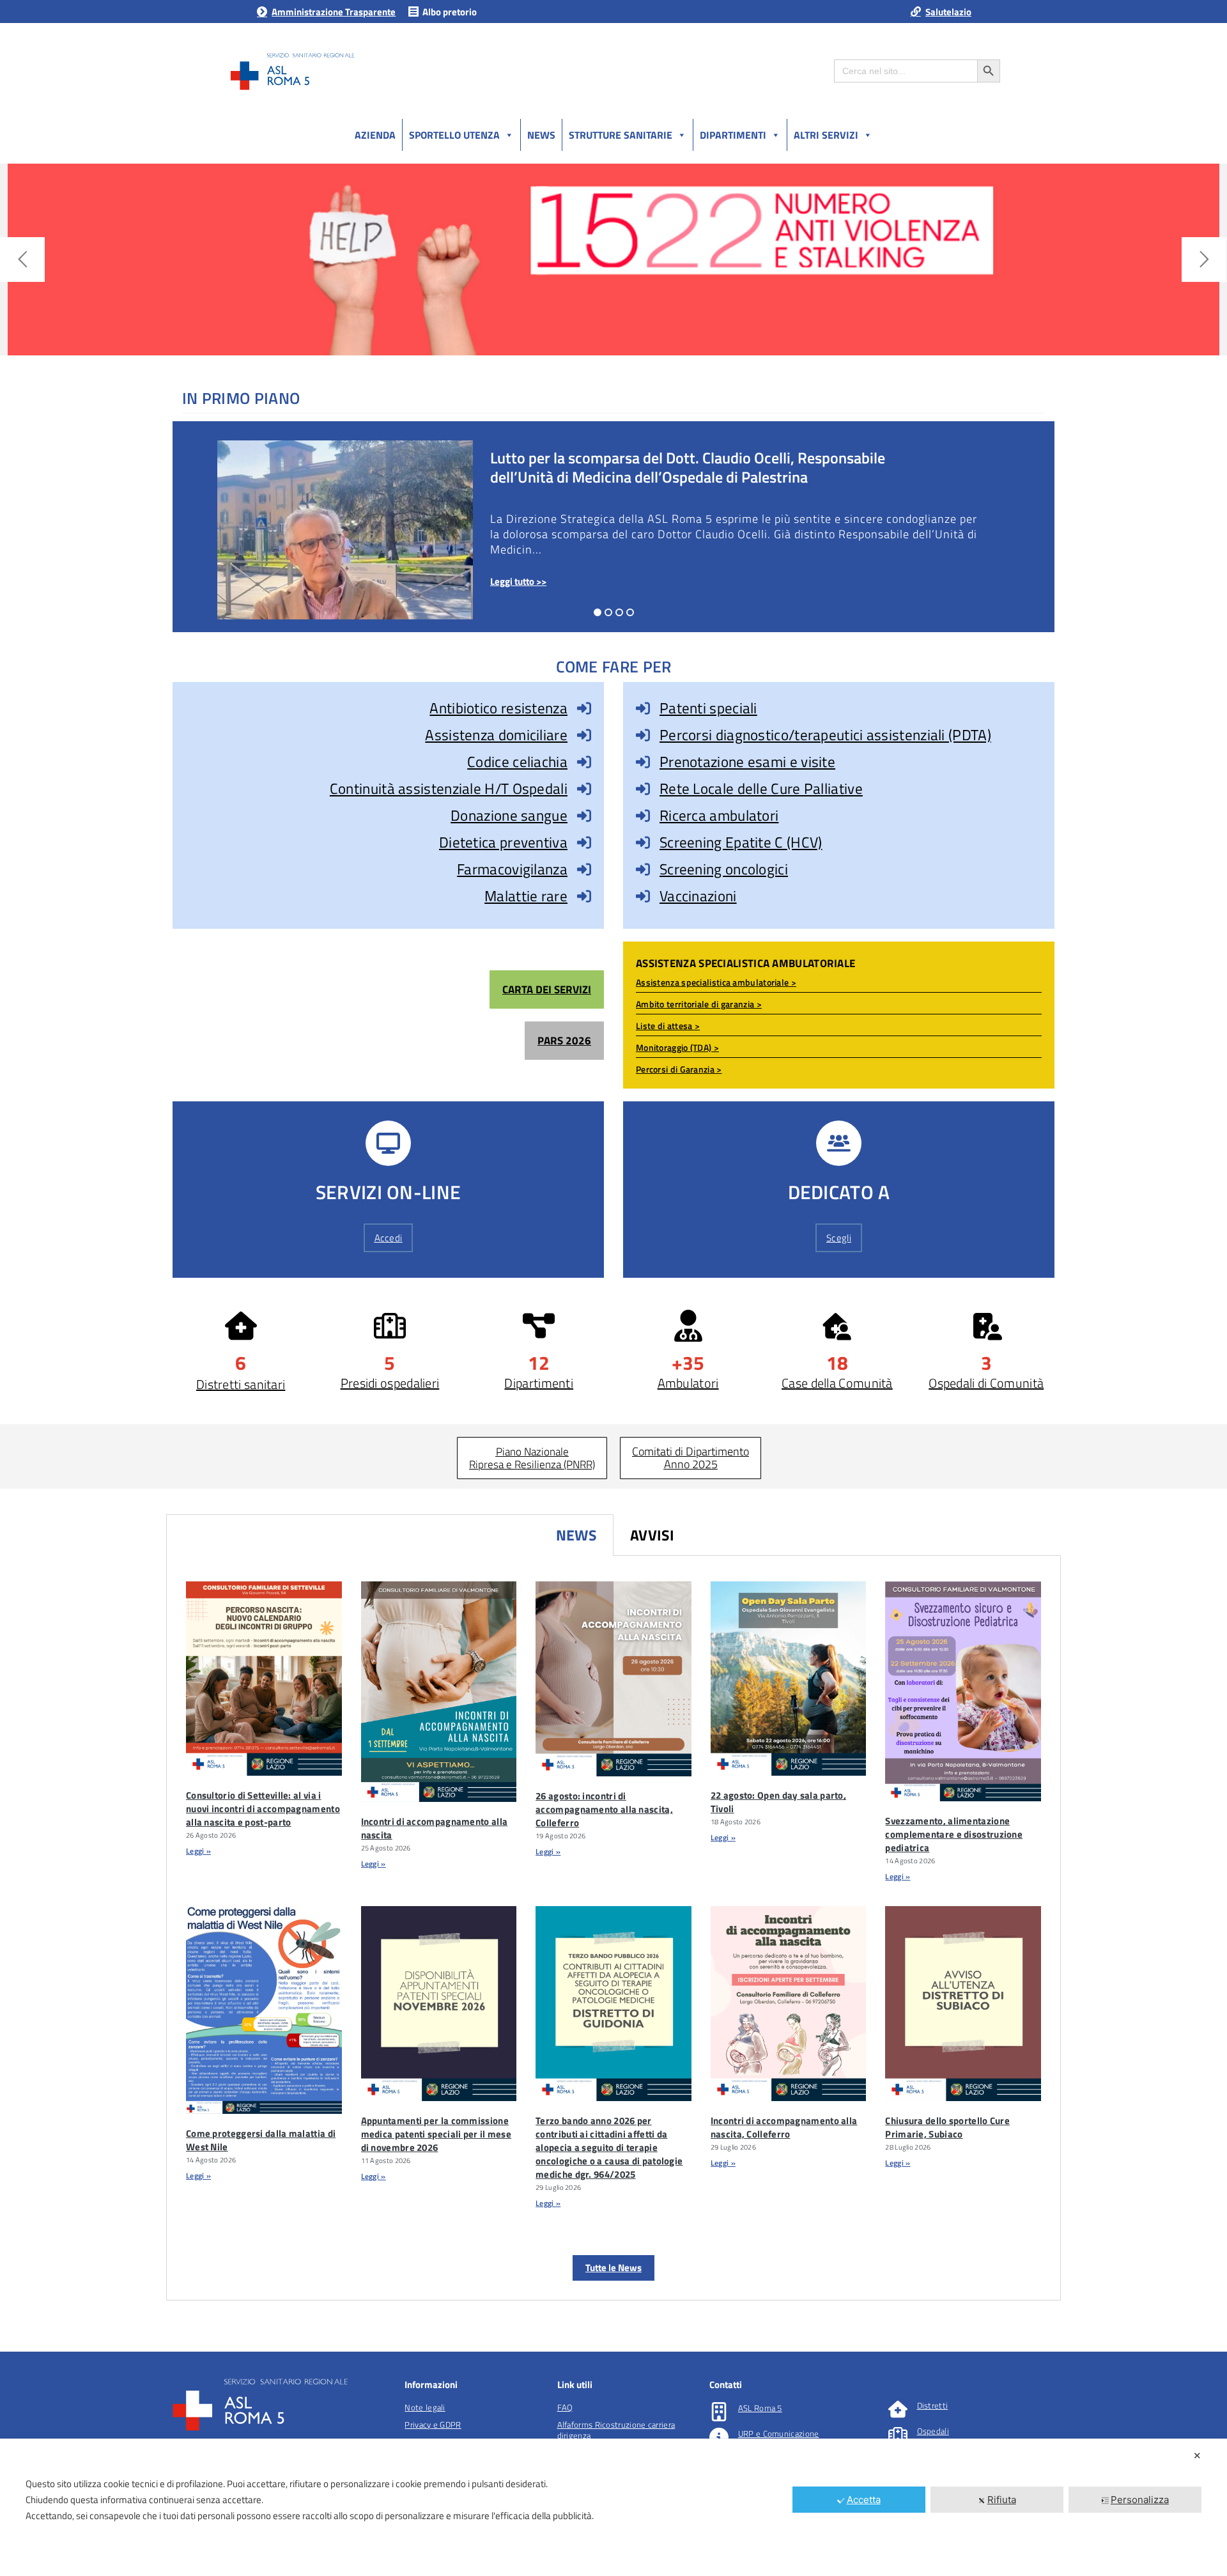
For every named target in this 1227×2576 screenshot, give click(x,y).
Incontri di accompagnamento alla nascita (435, 1828)
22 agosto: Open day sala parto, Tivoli (778, 1802)
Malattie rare (526, 896)
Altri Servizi (826, 135)
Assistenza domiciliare (496, 735)
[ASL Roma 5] (719, 2412)
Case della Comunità (837, 1383)
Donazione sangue (509, 815)
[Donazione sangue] (584, 816)
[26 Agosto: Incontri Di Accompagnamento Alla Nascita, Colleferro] (613, 1679)
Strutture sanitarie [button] (621, 135)
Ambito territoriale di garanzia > (699, 1004)
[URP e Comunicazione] (719, 2437)
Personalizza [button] (1140, 2500)
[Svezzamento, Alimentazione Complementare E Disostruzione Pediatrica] (963, 1691)
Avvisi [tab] (652, 1535)
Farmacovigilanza (512, 869)
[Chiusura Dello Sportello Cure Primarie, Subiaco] (963, 2004)
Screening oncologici (724, 869)
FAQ (565, 2407)
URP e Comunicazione (779, 2433)
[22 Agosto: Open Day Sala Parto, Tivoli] (789, 1679)
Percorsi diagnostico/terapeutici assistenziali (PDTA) (825, 735)
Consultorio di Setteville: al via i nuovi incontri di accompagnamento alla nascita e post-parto (263, 1809)
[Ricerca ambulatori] (643, 816)
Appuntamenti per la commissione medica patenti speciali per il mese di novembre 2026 (436, 2134)
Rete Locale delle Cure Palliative (761, 788)
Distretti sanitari (241, 1384)
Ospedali (933, 2431)
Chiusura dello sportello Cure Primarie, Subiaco (947, 2127)
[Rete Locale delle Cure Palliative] (643, 789)
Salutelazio (948, 12)
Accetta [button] (864, 2500)
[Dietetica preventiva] (584, 842)
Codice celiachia (517, 762)
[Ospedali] (898, 2435)
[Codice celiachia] (584, 762)
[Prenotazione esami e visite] (643, 762)
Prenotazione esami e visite (747, 762)
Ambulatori (688, 1383)
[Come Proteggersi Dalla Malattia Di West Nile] (264, 2010)
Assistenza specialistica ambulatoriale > (716, 982)
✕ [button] (1197, 2456)
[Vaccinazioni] (643, 896)
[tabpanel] (613, 1928)
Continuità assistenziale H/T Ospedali (449, 788)
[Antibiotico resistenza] (584, 708)
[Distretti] (898, 2409)
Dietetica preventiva (503, 842)
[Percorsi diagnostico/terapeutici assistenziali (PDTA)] (643, 735)
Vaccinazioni (698, 896)
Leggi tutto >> (518, 581)
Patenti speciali (708, 708)
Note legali (425, 2407)
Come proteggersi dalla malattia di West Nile (261, 2140)
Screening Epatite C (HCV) (741, 842)
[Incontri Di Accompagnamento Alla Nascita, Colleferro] (789, 2003)
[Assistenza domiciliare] (584, 735)
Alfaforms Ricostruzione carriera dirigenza (616, 2430)
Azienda (375, 135)
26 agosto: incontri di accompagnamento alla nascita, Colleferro (604, 1809)
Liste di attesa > (668, 1026)
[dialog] (613, 2507)
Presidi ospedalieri (390, 1383)
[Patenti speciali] (643, 708)
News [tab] (576, 1535)
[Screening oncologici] (643, 869)
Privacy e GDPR (433, 2425)
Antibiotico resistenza (498, 708)
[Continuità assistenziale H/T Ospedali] (584, 789)
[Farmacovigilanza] (584, 869)
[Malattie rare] (584, 896)
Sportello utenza (454, 135)
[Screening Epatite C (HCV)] (643, 842)
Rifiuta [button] (1002, 2500)
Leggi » (198, 1851)
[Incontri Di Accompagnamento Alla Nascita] (439, 1692)
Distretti (933, 2405)
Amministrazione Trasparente (334, 12)
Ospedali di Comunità (986, 1383)
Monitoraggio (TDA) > (677, 1047)
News (541, 135)
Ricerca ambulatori (719, 815)
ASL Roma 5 (760, 2408)
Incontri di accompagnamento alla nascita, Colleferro (784, 2127)
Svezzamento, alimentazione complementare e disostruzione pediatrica (954, 1834)
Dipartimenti (733, 135)
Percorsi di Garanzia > (679, 1069)
